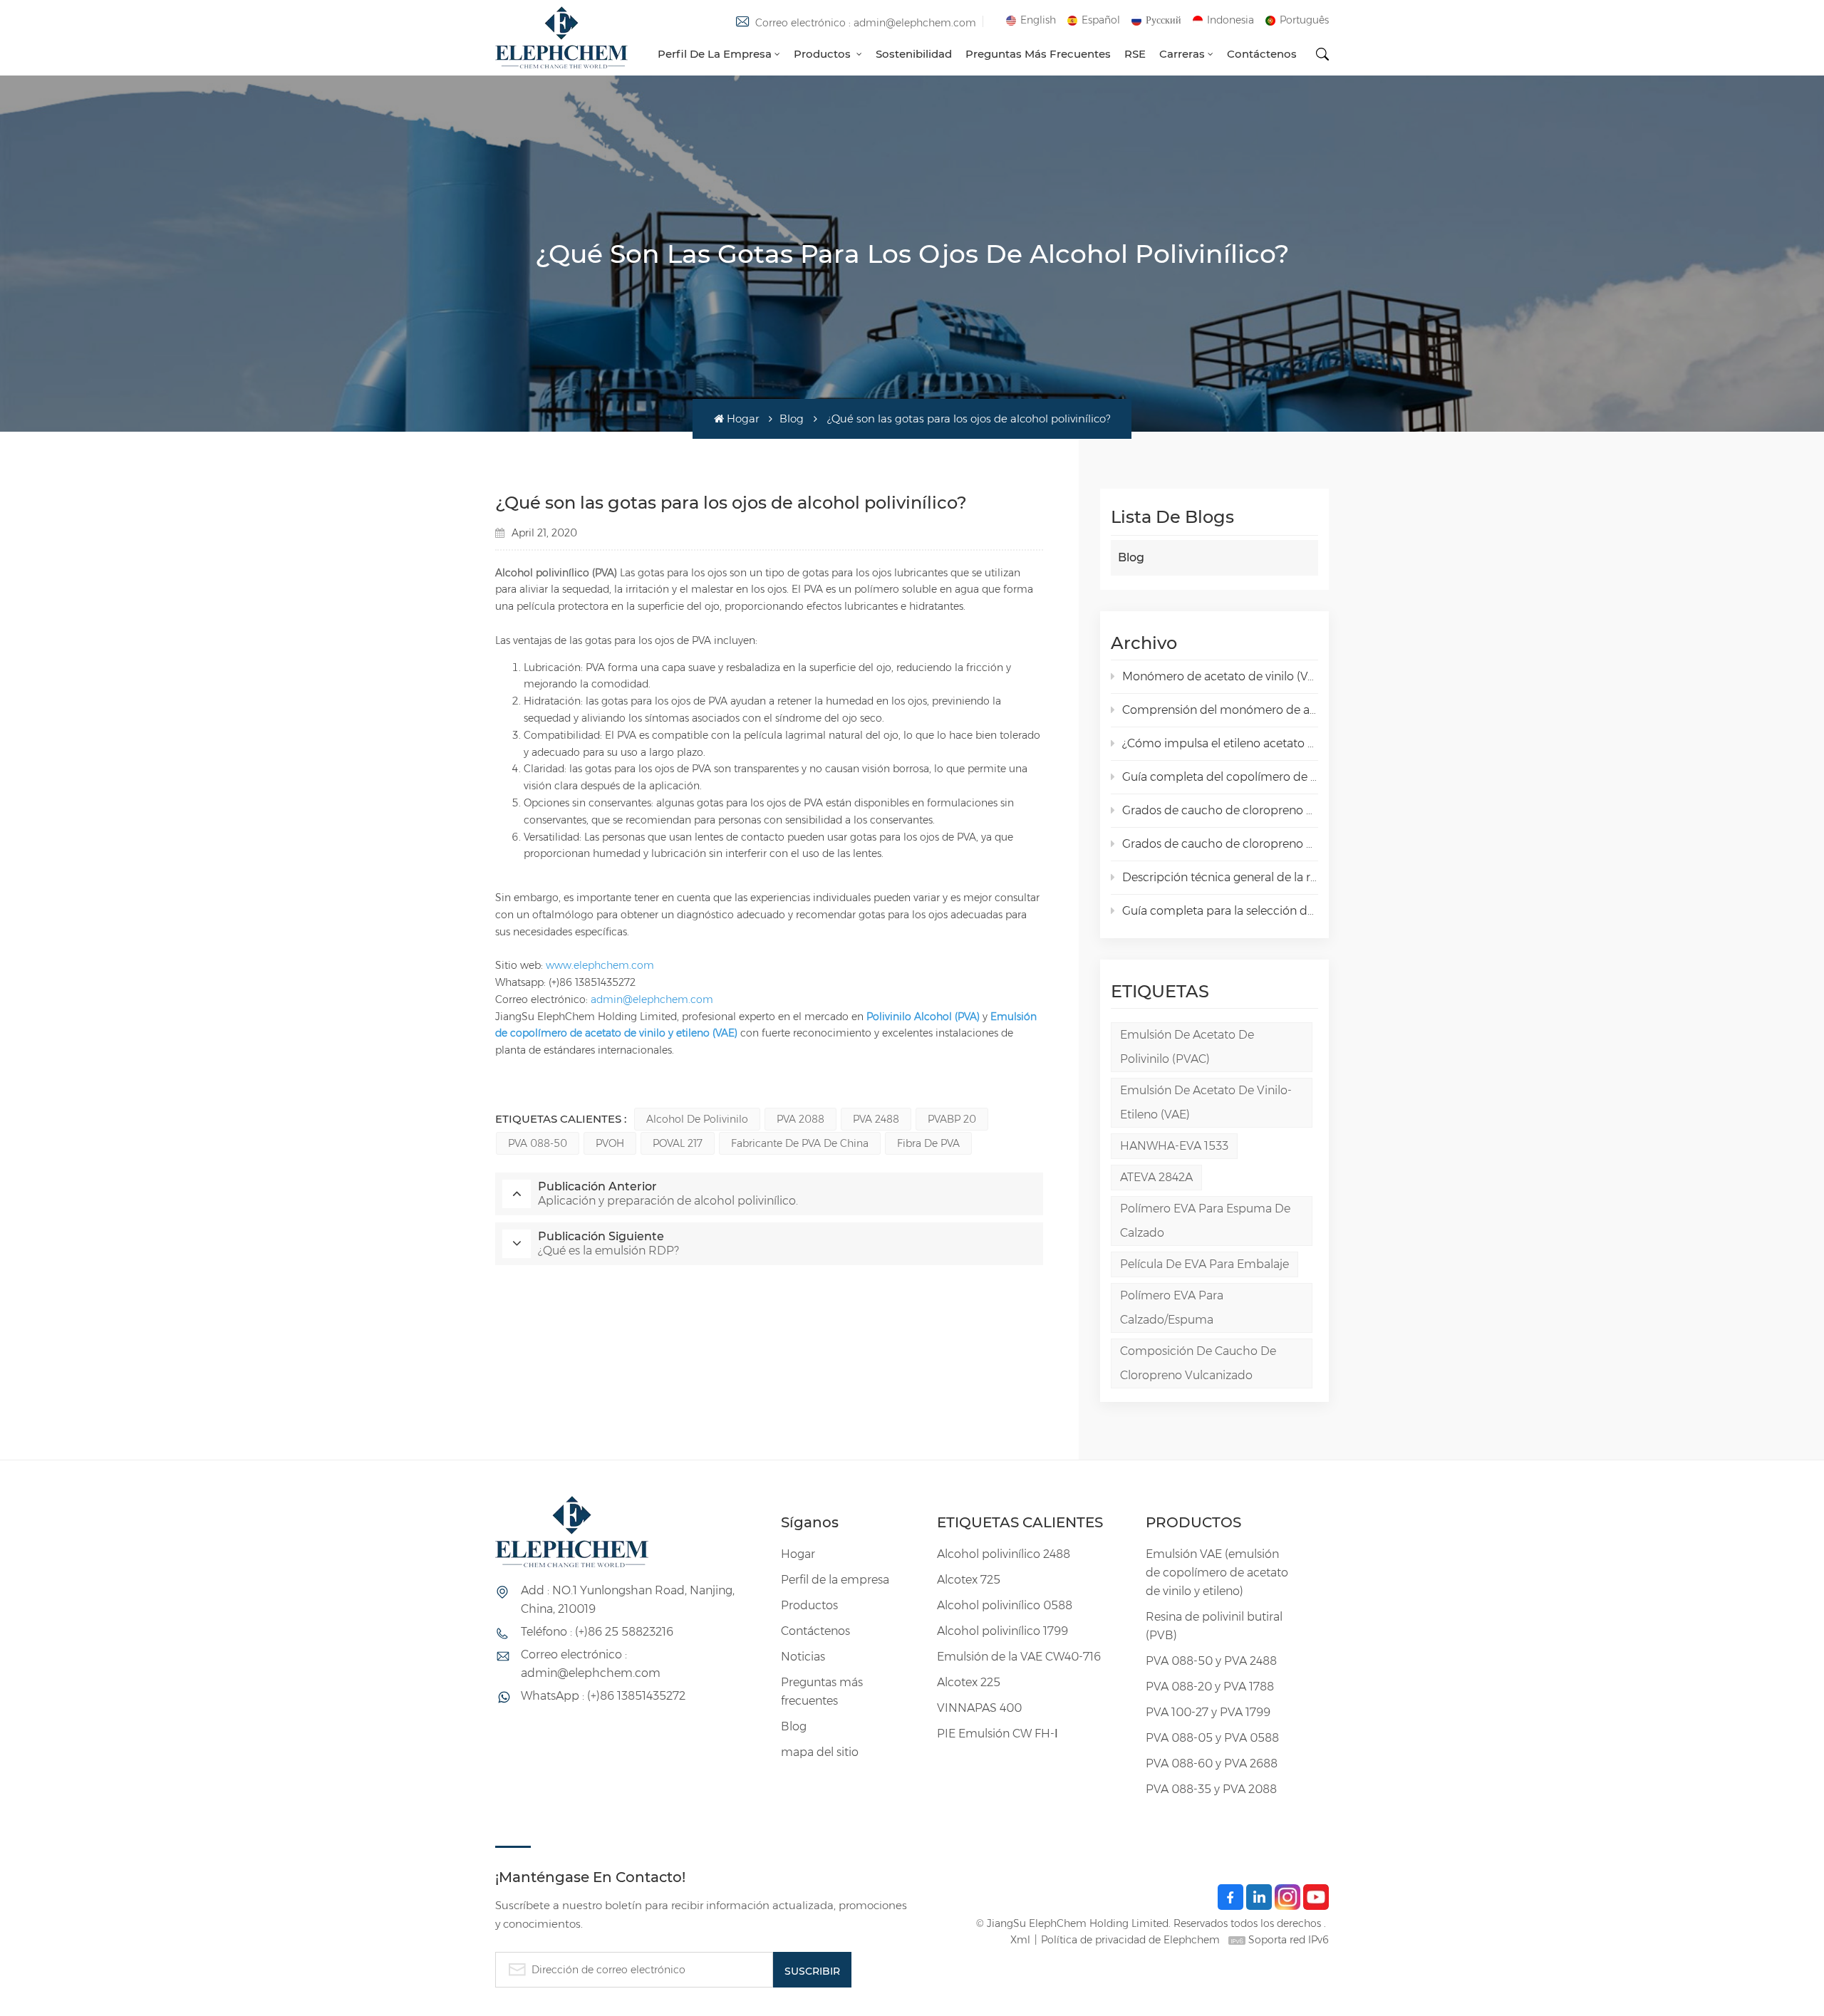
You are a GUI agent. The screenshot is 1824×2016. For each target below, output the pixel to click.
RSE (1135, 54)
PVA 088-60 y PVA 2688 (1212, 1763)
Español (1101, 20)
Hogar (743, 419)
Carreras (1182, 54)
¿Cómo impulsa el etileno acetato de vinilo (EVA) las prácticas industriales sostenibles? (1220, 743)
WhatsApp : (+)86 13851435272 (603, 1696)
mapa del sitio (820, 1752)
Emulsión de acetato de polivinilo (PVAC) (1187, 1047)
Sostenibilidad (914, 54)
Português (1304, 20)
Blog (792, 419)
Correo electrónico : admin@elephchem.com (866, 23)
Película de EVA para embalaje (1204, 1264)
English (1038, 20)
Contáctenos (1262, 54)
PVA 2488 (876, 1119)
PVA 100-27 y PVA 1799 (1208, 1712)
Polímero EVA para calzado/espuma (1172, 1308)
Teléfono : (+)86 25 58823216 (597, 1632)
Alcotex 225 (969, 1682)
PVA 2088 (800, 1119)
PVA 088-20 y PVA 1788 (1210, 1687)
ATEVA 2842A (1156, 1177)
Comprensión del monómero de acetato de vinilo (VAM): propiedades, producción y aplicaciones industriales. (1220, 710)
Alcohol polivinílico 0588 (1005, 1605)
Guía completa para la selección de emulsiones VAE (1220, 911)
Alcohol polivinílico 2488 (1004, 1554)
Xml (1020, 1940)
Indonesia (1230, 20)
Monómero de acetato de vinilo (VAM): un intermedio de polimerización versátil (1220, 676)
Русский (1164, 20)
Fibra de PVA (928, 1143)
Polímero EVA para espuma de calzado (1205, 1221)
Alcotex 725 (969, 1580)
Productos (824, 54)
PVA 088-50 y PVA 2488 (1211, 1661)
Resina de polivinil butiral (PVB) (1214, 1626)
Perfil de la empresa (715, 54)
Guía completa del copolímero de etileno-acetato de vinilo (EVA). (1220, 777)
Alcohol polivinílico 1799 (1002, 1631)
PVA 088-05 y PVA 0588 (1212, 1738)
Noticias (803, 1657)
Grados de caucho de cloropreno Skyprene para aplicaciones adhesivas (1220, 810)
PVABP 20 (952, 1119)
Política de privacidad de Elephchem (1130, 1940)
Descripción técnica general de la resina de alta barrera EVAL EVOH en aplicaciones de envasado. (1220, 877)
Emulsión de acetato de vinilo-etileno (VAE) (1206, 1102)
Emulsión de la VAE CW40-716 (1019, 1657)
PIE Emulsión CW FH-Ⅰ (997, 1734)
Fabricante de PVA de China (800, 1143)
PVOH (610, 1143)
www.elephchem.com (600, 965)
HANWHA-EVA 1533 (1174, 1146)
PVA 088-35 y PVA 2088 (1211, 1789)
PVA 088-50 (538, 1143)
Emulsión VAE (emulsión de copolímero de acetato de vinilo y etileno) (1217, 1573)
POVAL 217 (678, 1143)
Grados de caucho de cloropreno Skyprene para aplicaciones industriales (1220, 844)
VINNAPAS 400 (979, 1708)
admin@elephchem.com (652, 999)
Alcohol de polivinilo (697, 1119)
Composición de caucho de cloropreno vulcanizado (1198, 1363)
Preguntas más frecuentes (1038, 54)
